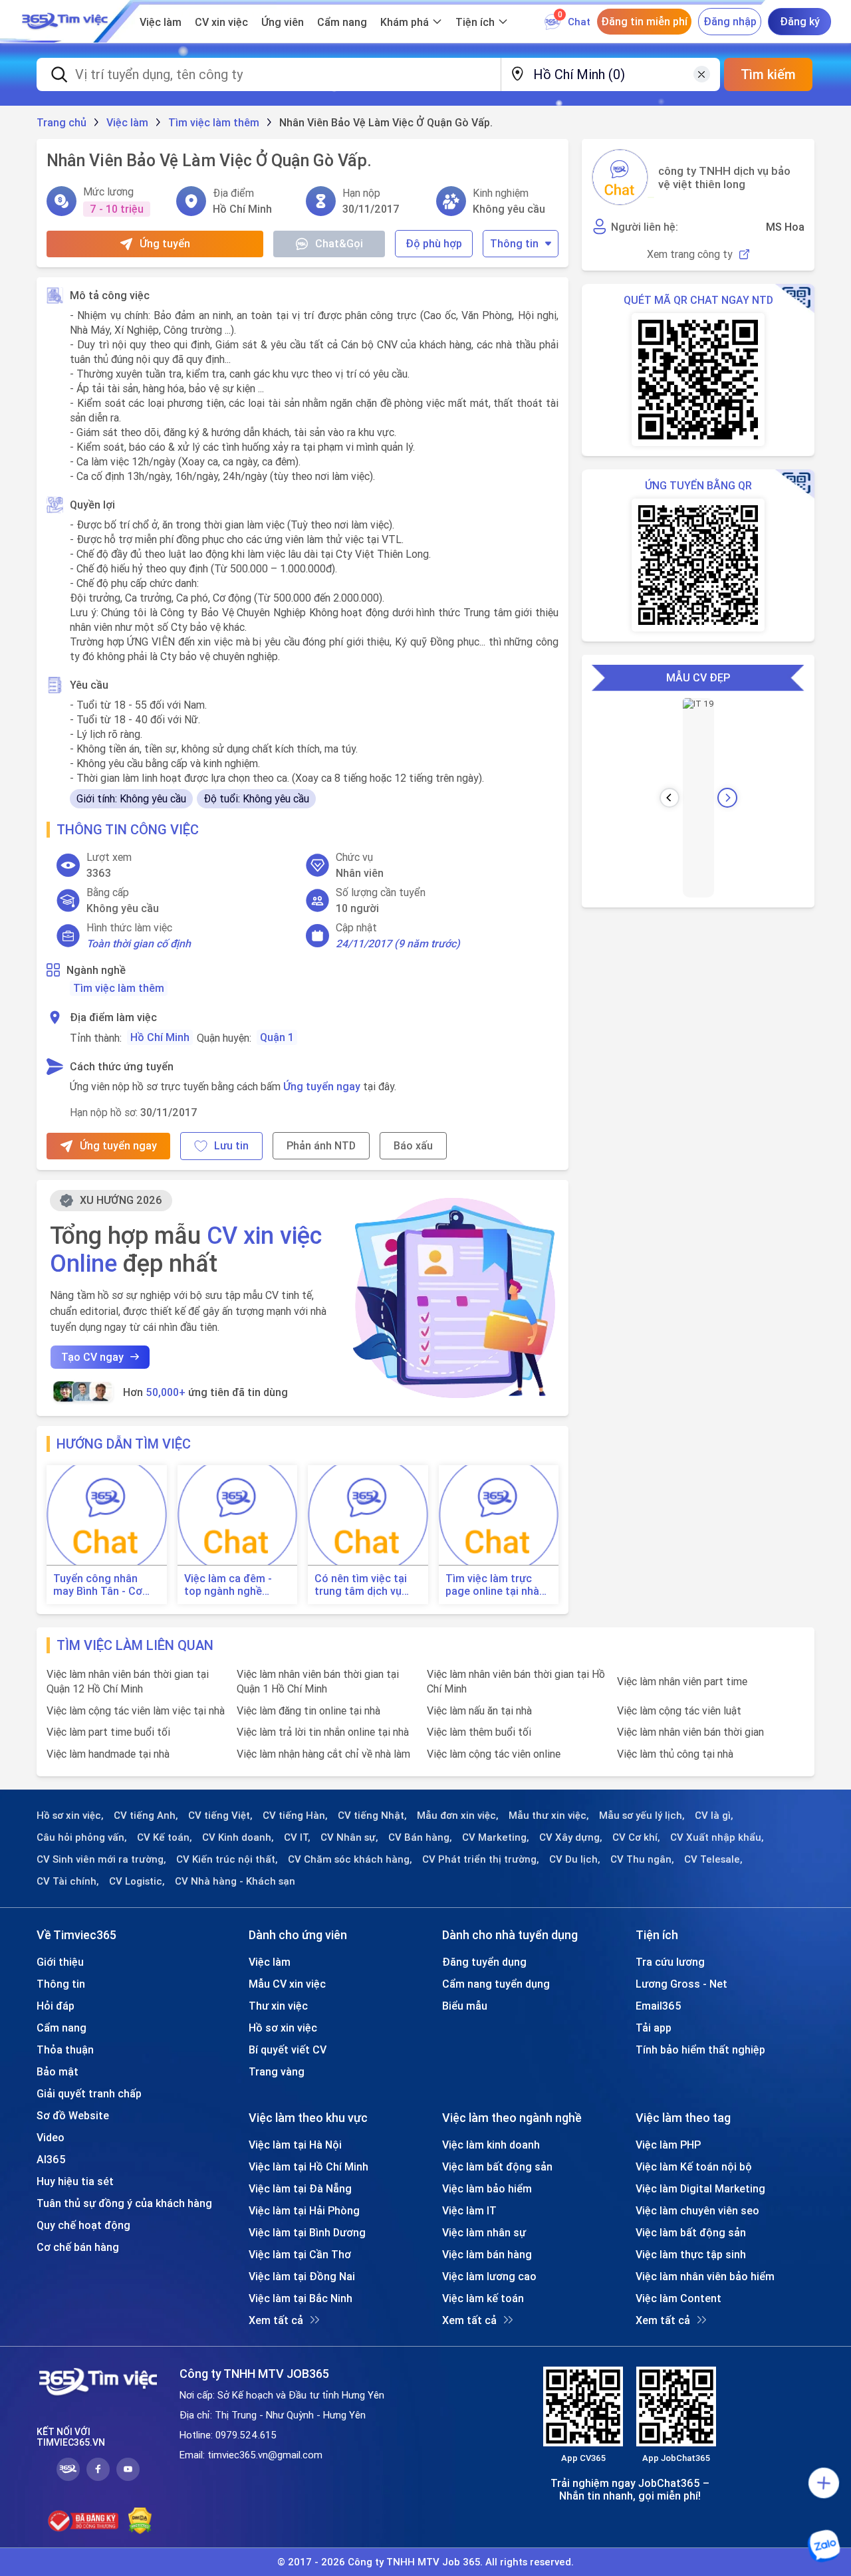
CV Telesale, (713, 1859)
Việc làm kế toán (483, 2298)
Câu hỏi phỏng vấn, (82, 1837)
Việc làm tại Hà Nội (295, 2145)
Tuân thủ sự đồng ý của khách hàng (124, 2203)
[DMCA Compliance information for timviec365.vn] (140, 2521)
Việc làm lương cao (489, 2276)
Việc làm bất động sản (497, 2166)
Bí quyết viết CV (288, 2049)
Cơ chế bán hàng (78, 2247)
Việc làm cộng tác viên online (494, 1754)
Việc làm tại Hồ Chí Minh (308, 2166)
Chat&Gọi (339, 243)
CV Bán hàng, (420, 1837)
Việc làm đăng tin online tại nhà (308, 1710)
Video (51, 2137)
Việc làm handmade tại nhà (108, 1754)
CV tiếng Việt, (220, 1815)
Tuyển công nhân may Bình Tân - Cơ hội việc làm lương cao (98, 1585)
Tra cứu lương (670, 1962)
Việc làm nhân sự (484, 2232)
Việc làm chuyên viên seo (697, 2210)
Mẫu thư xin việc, (549, 1815)
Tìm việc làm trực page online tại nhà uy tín (492, 1585)
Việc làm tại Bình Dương (307, 2232)
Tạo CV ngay (92, 1357)
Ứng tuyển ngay (322, 1086)
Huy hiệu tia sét (75, 2181)
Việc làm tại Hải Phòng (304, 2210)
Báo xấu (413, 1145)
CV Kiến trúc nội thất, (227, 1859)
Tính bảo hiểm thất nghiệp (700, 2049)
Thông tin (514, 243)
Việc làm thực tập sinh (691, 2254)
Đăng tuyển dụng (484, 1962)
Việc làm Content (678, 2298)
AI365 (51, 2159)
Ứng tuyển (165, 243)
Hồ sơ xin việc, (70, 1815)
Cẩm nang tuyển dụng (496, 1984)
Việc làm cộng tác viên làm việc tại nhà (136, 1710)
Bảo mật (58, 2071)
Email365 (659, 2006)
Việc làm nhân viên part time (682, 1681)
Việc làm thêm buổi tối (479, 1732)
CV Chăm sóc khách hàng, (350, 1859)
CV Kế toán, (165, 1837)
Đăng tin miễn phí (644, 21)
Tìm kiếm (768, 74)
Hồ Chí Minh (160, 1037)
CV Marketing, (496, 1837)
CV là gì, (714, 1815)
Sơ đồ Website (73, 2115)
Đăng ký (800, 21)
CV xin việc (221, 22)
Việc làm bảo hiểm (487, 2188)
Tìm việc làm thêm (119, 988)
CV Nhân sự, (349, 1837)
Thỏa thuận (65, 2049)
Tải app (654, 2028)
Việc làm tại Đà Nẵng (300, 2188)
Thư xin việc (278, 2006)
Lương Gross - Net (681, 1984)
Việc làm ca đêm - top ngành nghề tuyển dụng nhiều (228, 1585)
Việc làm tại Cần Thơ (300, 2254)
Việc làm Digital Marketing (700, 2188)
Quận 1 (277, 1037)
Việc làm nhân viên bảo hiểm (705, 2276)
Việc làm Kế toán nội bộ (694, 2166)
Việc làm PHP (668, 2145)
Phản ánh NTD (321, 1145)
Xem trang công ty (690, 254)
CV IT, (297, 1837)
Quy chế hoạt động (83, 2225)
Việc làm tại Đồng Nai (302, 2276)
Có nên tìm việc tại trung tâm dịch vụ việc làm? (361, 1585)
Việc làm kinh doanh (491, 2145)
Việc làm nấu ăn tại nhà (479, 1710)
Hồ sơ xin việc (283, 2028)
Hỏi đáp (56, 2006)
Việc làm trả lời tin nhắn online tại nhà (323, 1732)
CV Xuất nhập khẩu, (717, 1837)
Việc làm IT (469, 2210)
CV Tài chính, (68, 1881)
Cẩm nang (342, 22)
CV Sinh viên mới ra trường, (101, 1859)
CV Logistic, (137, 1881)
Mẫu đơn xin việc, (458, 1815)
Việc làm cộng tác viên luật (679, 1710)
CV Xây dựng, (571, 1837)
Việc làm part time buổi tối (108, 1732)
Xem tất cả (276, 2320)
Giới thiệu (60, 1962)
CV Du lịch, (575, 1859)
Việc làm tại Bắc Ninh (301, 2298)
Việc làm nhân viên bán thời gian (690, 1732)
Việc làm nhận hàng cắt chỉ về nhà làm (323, 1754)
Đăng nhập (730, 21)
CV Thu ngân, (642, 1859)
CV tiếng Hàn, (295, 1815)
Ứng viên (283, 22)
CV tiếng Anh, (146, 1815)
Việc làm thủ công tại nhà (675, 1754)
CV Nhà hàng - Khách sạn (235, 1881)
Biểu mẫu (465, 2006)
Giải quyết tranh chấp (89, 2093)
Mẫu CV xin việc (287, 1984)
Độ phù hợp (434, 243)
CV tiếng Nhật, (372, 1815)
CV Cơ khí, (636, 1837)
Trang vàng (277, 2071)
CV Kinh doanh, (238, 1837)
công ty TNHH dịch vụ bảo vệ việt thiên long (724, 177)
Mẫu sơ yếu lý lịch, (642, 1815)
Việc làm (161, 22)
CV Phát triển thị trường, (481, 1859)
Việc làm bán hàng (487, 2254)
